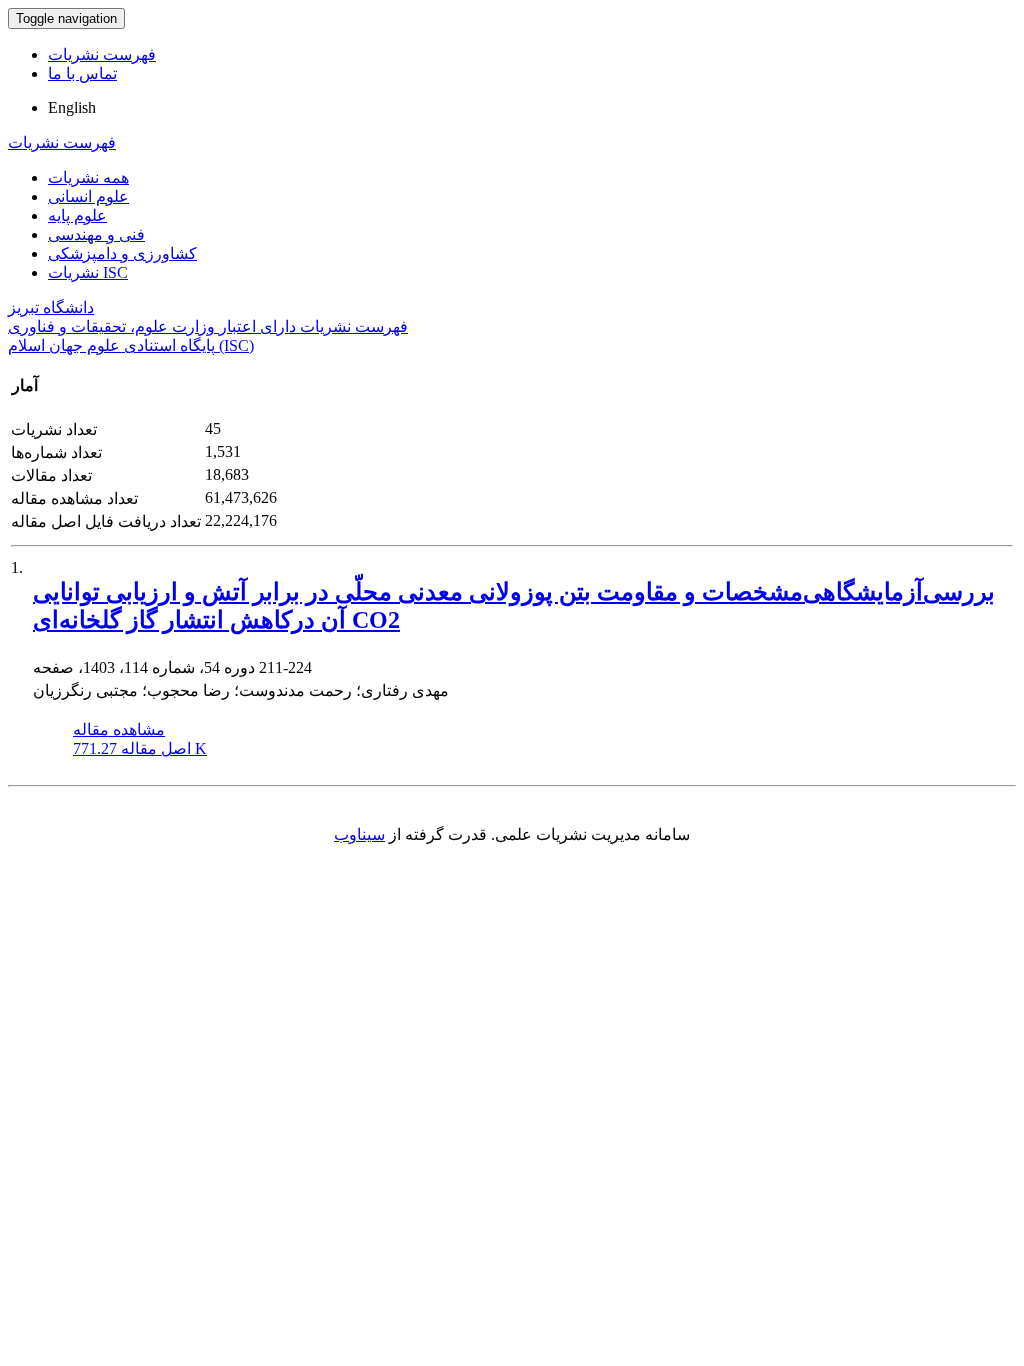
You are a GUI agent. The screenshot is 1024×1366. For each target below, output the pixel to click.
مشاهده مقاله (119, 729)
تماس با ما (82, 73)
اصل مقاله (140, 748)
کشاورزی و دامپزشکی (122, 253)
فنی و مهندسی (96, 234)
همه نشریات (88, 177)
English (72, 107)
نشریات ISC (88, 272)
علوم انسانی (88, 196)
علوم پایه (77, 215)
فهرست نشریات (102, 54)
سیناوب (359, 834)
